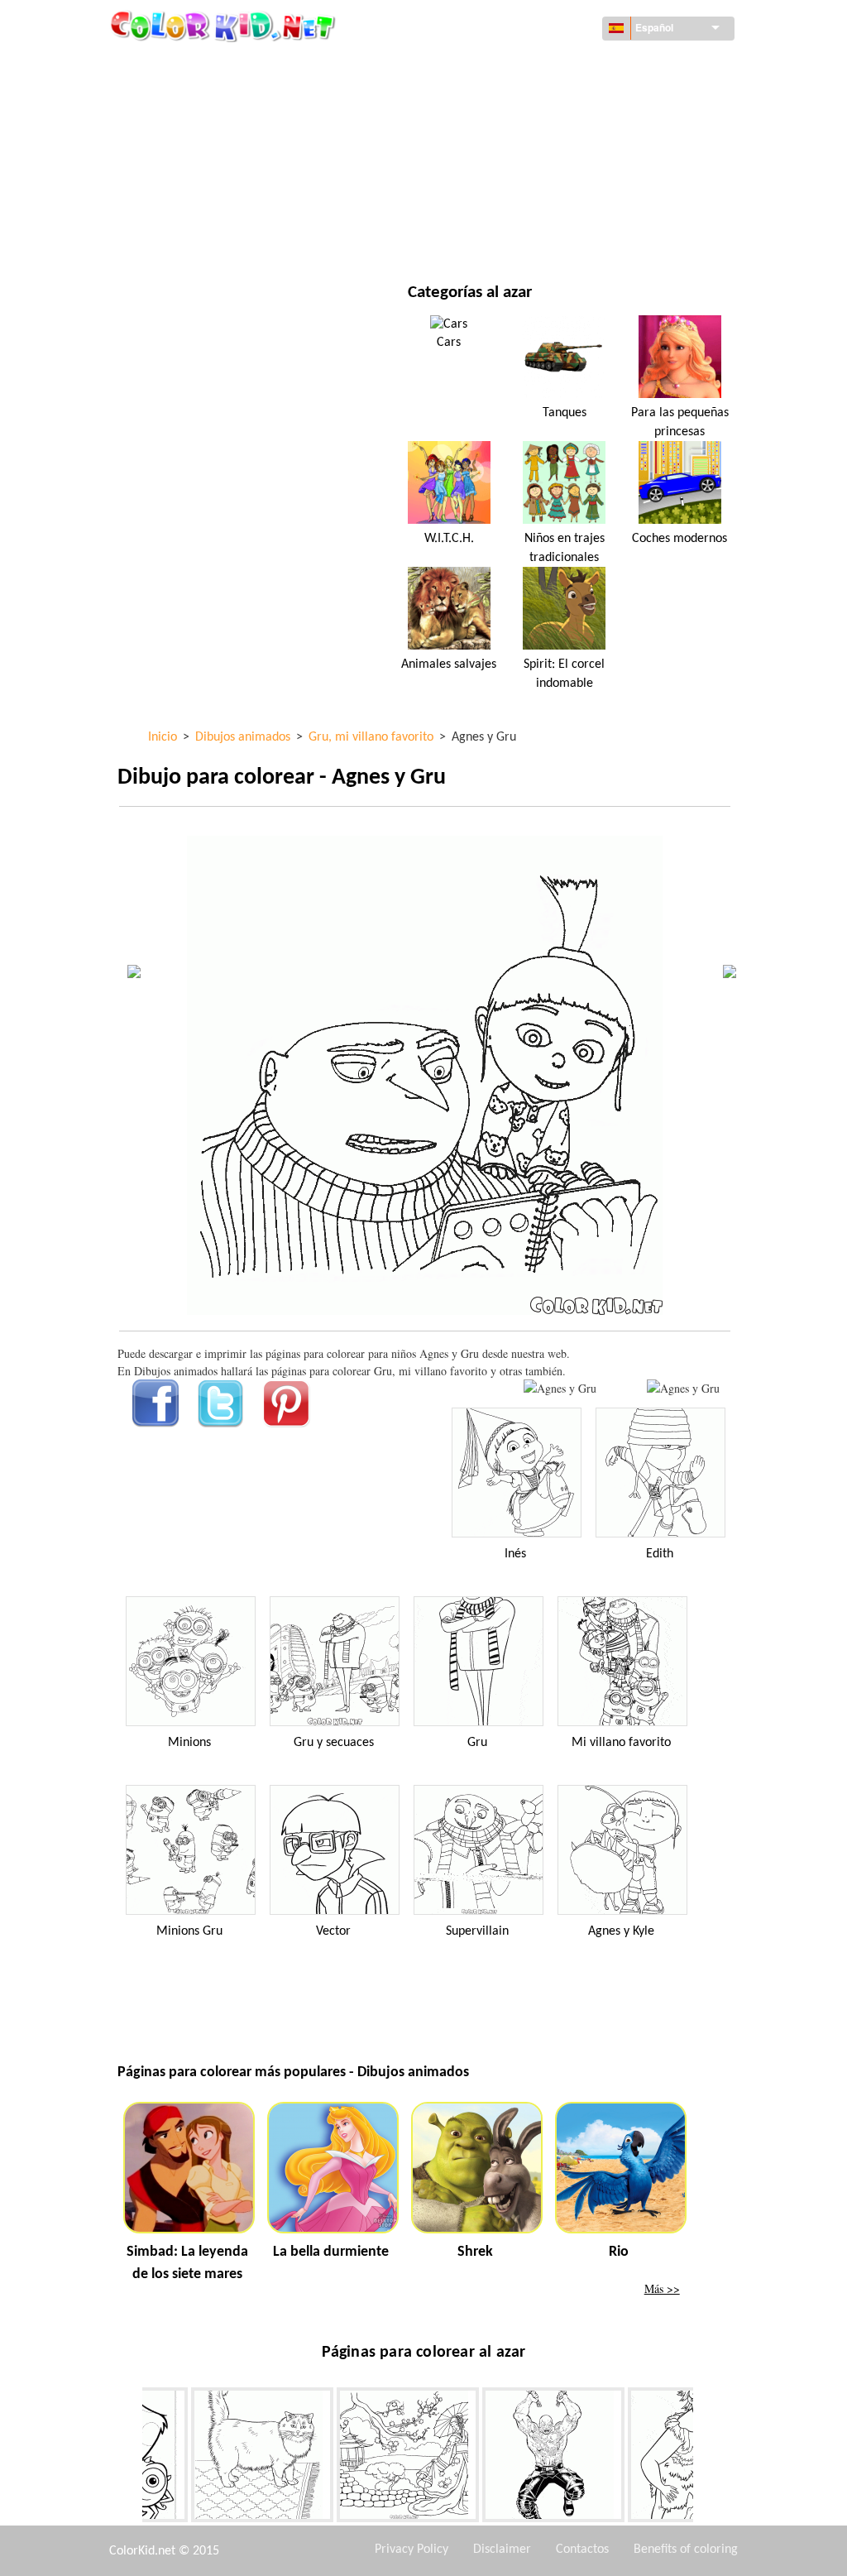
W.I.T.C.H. (449, 539)
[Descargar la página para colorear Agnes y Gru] (683, 1388)
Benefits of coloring (686, 2550)
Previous (130, 2458)
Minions (189, 1743)
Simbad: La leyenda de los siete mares (187, 2263)
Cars (449, 343)
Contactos (582, 2550)
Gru (477, 1743)
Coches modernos (680, 539)
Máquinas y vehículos (216, 66)
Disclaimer (502, 2550)
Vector (333, 1931)
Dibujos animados (205, 134)
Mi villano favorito (621, 1743)
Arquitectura (194, 100)
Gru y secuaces (334, 1743)
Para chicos (509, 168)
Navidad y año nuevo (534, 201)
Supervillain (477, 1931)
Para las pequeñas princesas (680, 422)
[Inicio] (225, 26)
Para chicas (508, 134)
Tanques (565, 413)
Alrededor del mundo (538, 66)
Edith (660, 1554)
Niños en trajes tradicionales (565, 548)
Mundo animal (518, 100)
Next (706, 2458)
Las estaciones (195, 168)
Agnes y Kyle (621, 1931)
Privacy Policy (412, 2550)
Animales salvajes (449, 664)
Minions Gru (189, 1931)
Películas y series (203, 235)
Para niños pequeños (213, 201)
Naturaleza (509, 235)
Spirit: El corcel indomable (564, 674)
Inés (515, 1554)
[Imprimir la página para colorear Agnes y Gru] (560, 1388)
